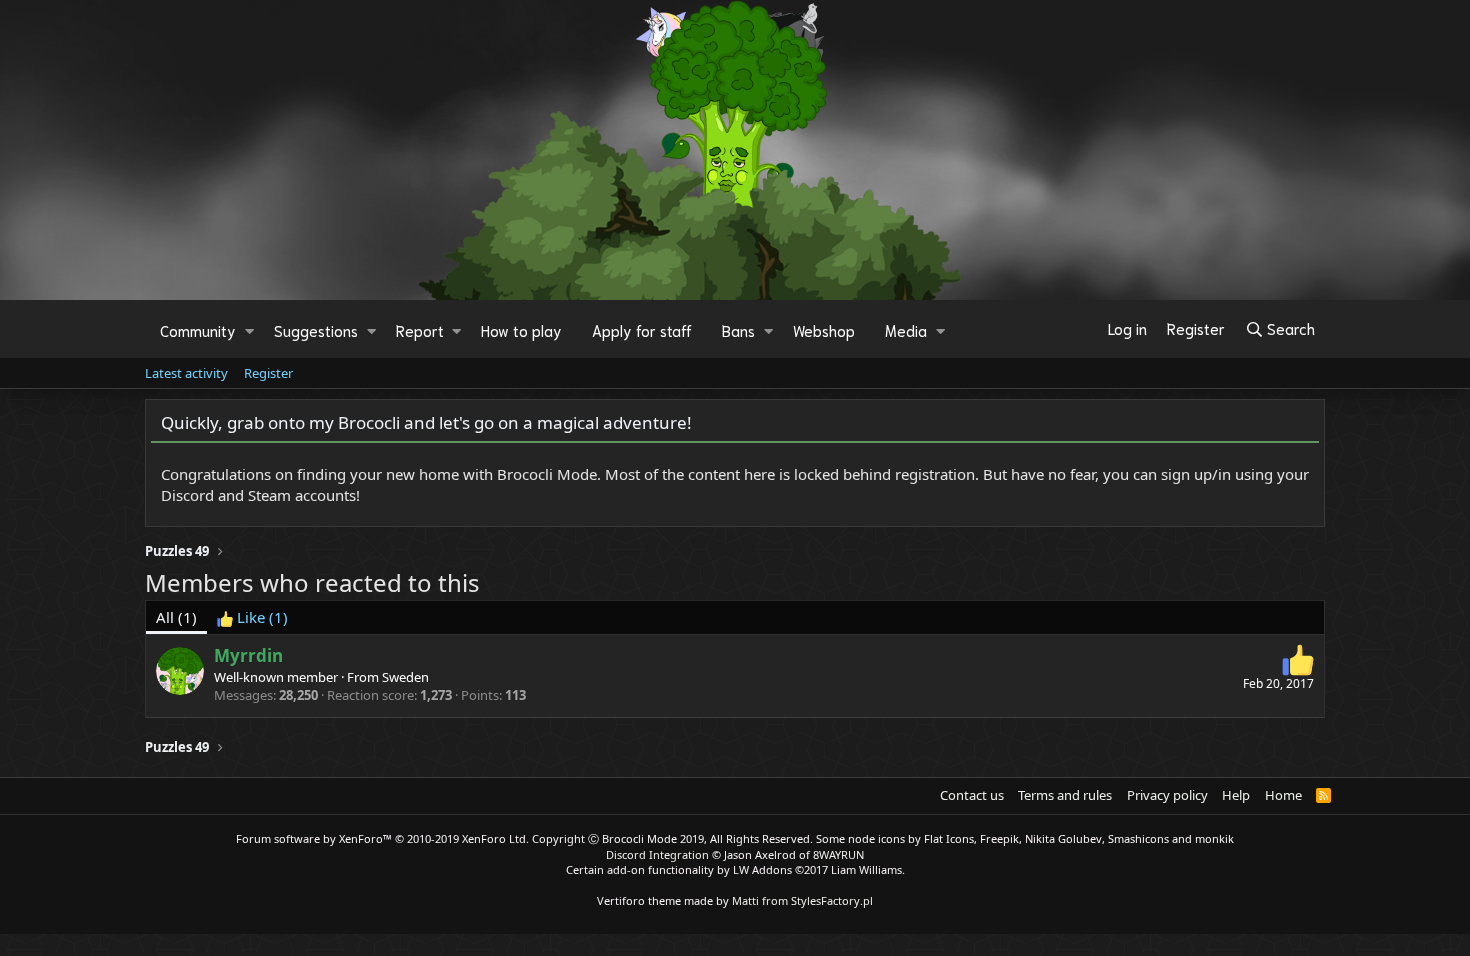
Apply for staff (642, 330)
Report (420, 330)
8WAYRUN (838, 854)
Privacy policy (1167, 795)
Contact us (972, 795)
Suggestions (316, 330)
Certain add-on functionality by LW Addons (735, 869)
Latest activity (186, 373)
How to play (521, 330)
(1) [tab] (176, 617)
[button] (249, 330)
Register (268, 373)
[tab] (252, 617)
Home (1283, 795)
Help (1236, 795)
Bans (738, 330)
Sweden (405, 677)
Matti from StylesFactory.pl (802, 900)
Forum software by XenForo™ (382, 838)
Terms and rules (1065, 795)
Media (906, 330)
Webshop (824, 330)
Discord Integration (657, 854)
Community (198, 330)
